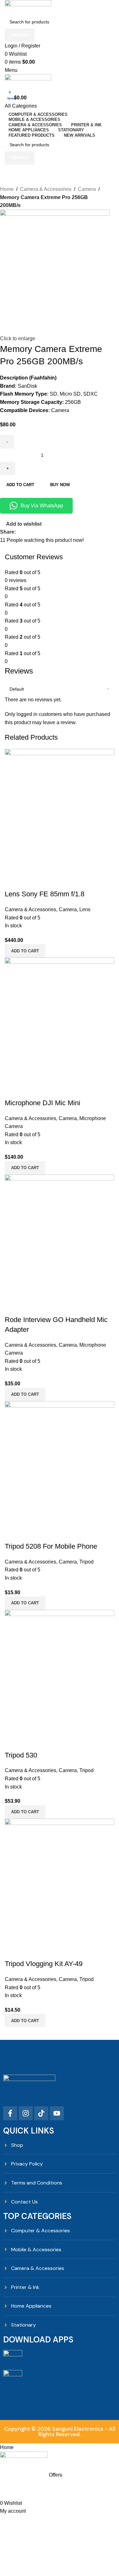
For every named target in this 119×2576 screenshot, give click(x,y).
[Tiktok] (41, 2113)
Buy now (60, 485)
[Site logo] (28, 7)
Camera (87, 189)
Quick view (30, 1951)
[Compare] (13, 1951)
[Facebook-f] (10, 2113)
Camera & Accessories (46, 189)
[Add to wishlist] (47, 1951)
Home (7, 189)
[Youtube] (57, 2113)
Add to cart (20, 485)
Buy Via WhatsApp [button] (42, 506)
